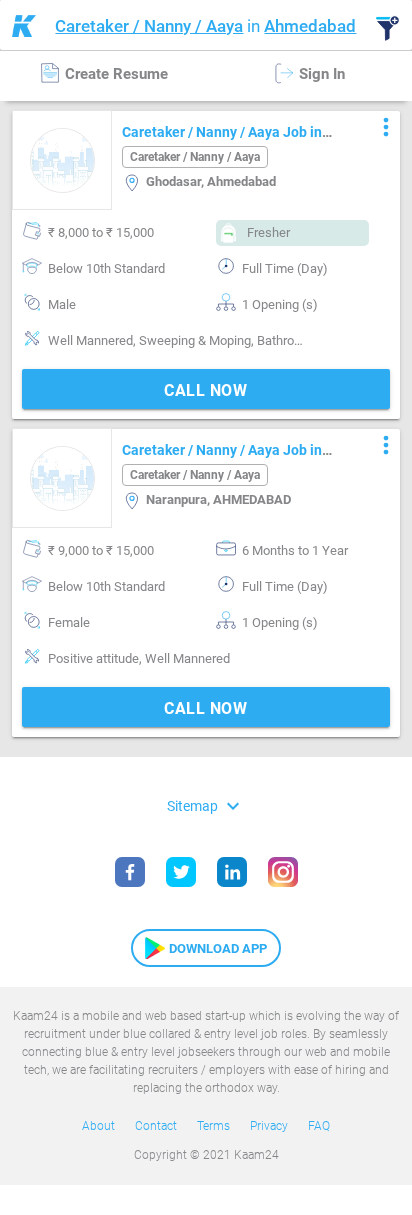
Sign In (320, 74)
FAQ (319, 1126)
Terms (213, 1126)
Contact (156, 1126)
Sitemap (206, 805)
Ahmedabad (310, 26)
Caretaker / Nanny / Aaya (149, 26)
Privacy (269, 1126)
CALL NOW (205, 390)
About (98, 1126)
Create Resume (114, 74)
